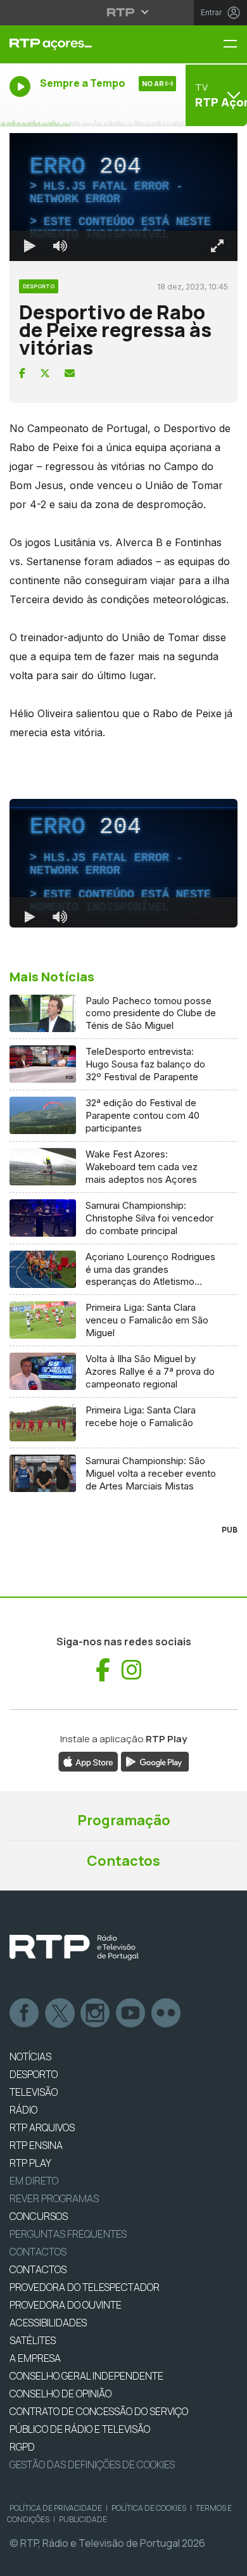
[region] (123, 1288)
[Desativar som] (51, 2561)
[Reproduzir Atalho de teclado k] (20, 2561)
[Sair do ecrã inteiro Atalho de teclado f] (227, 2561)
